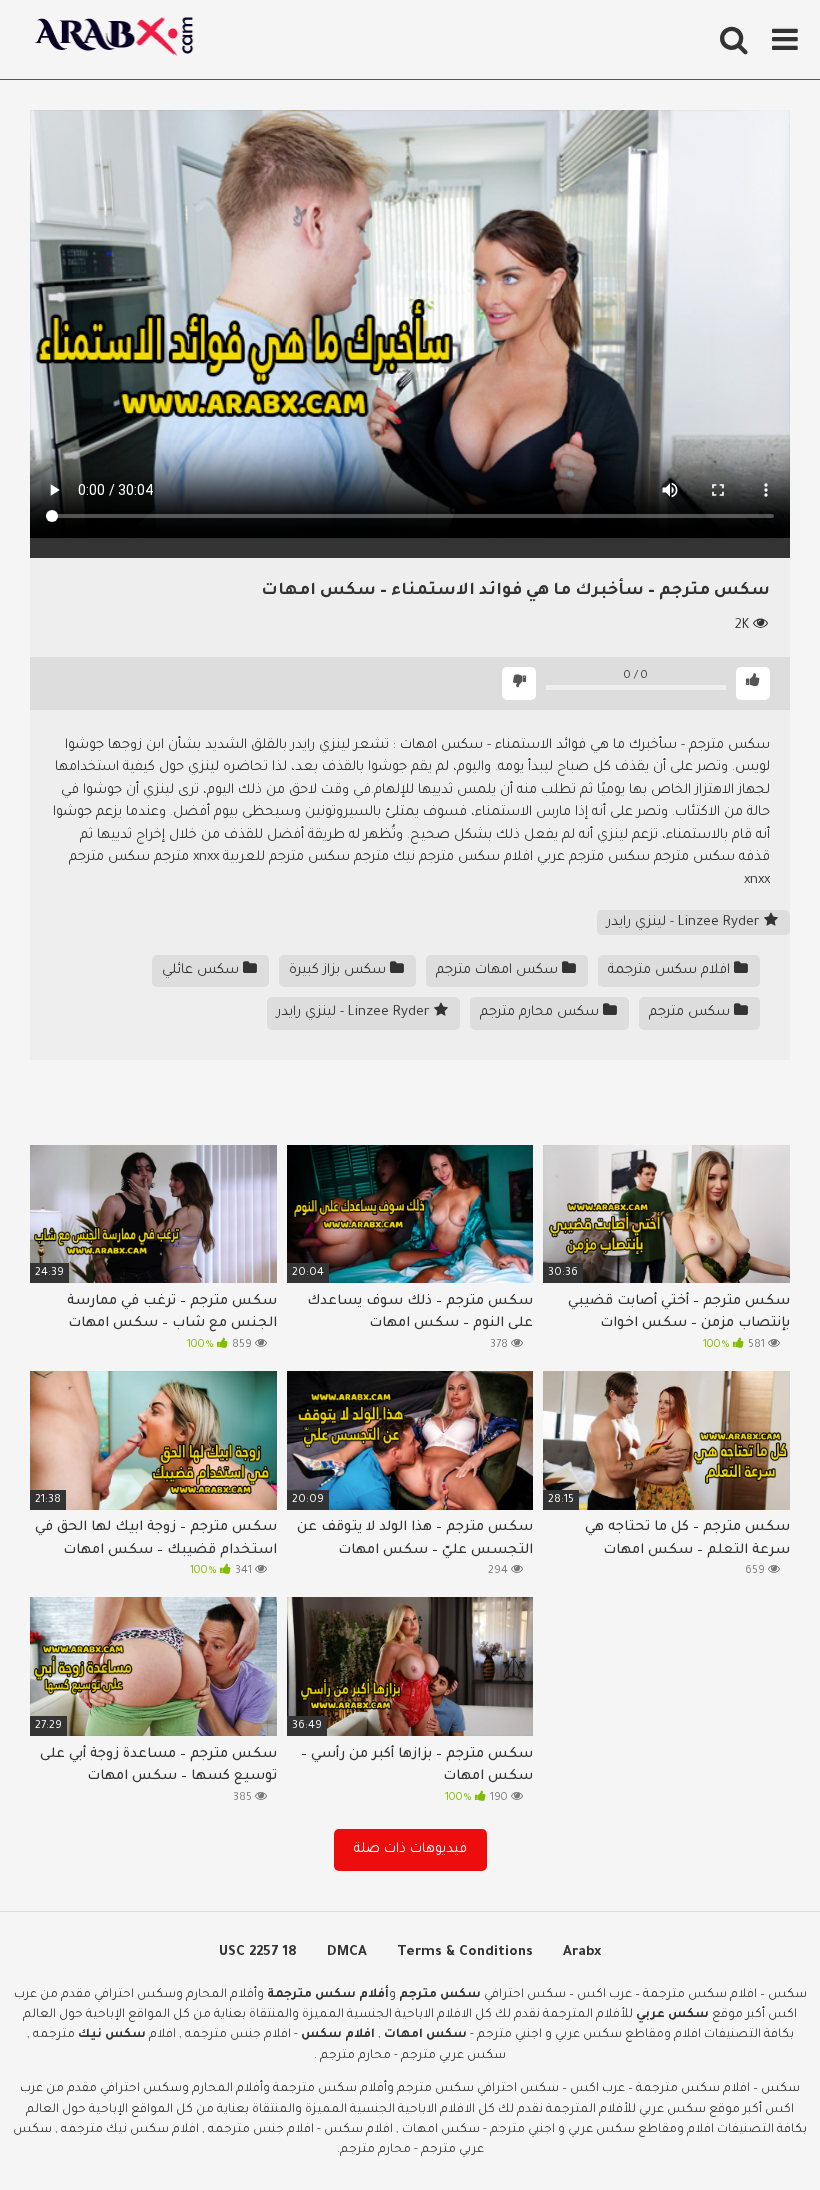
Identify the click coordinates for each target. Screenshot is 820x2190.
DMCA (347, 1952)
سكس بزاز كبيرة (339, 970)
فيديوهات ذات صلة (410, 1849)
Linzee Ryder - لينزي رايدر (685, 922)
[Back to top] (752, 2129)
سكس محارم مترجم (541, 1012)
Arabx (582, 1952)
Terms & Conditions (465, 1952)
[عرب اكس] (120, 39)
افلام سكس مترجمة (671, 970)
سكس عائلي (202, 970)
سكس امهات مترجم (499, 970)
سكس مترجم (691, 1012)
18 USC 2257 (258, 1952)
